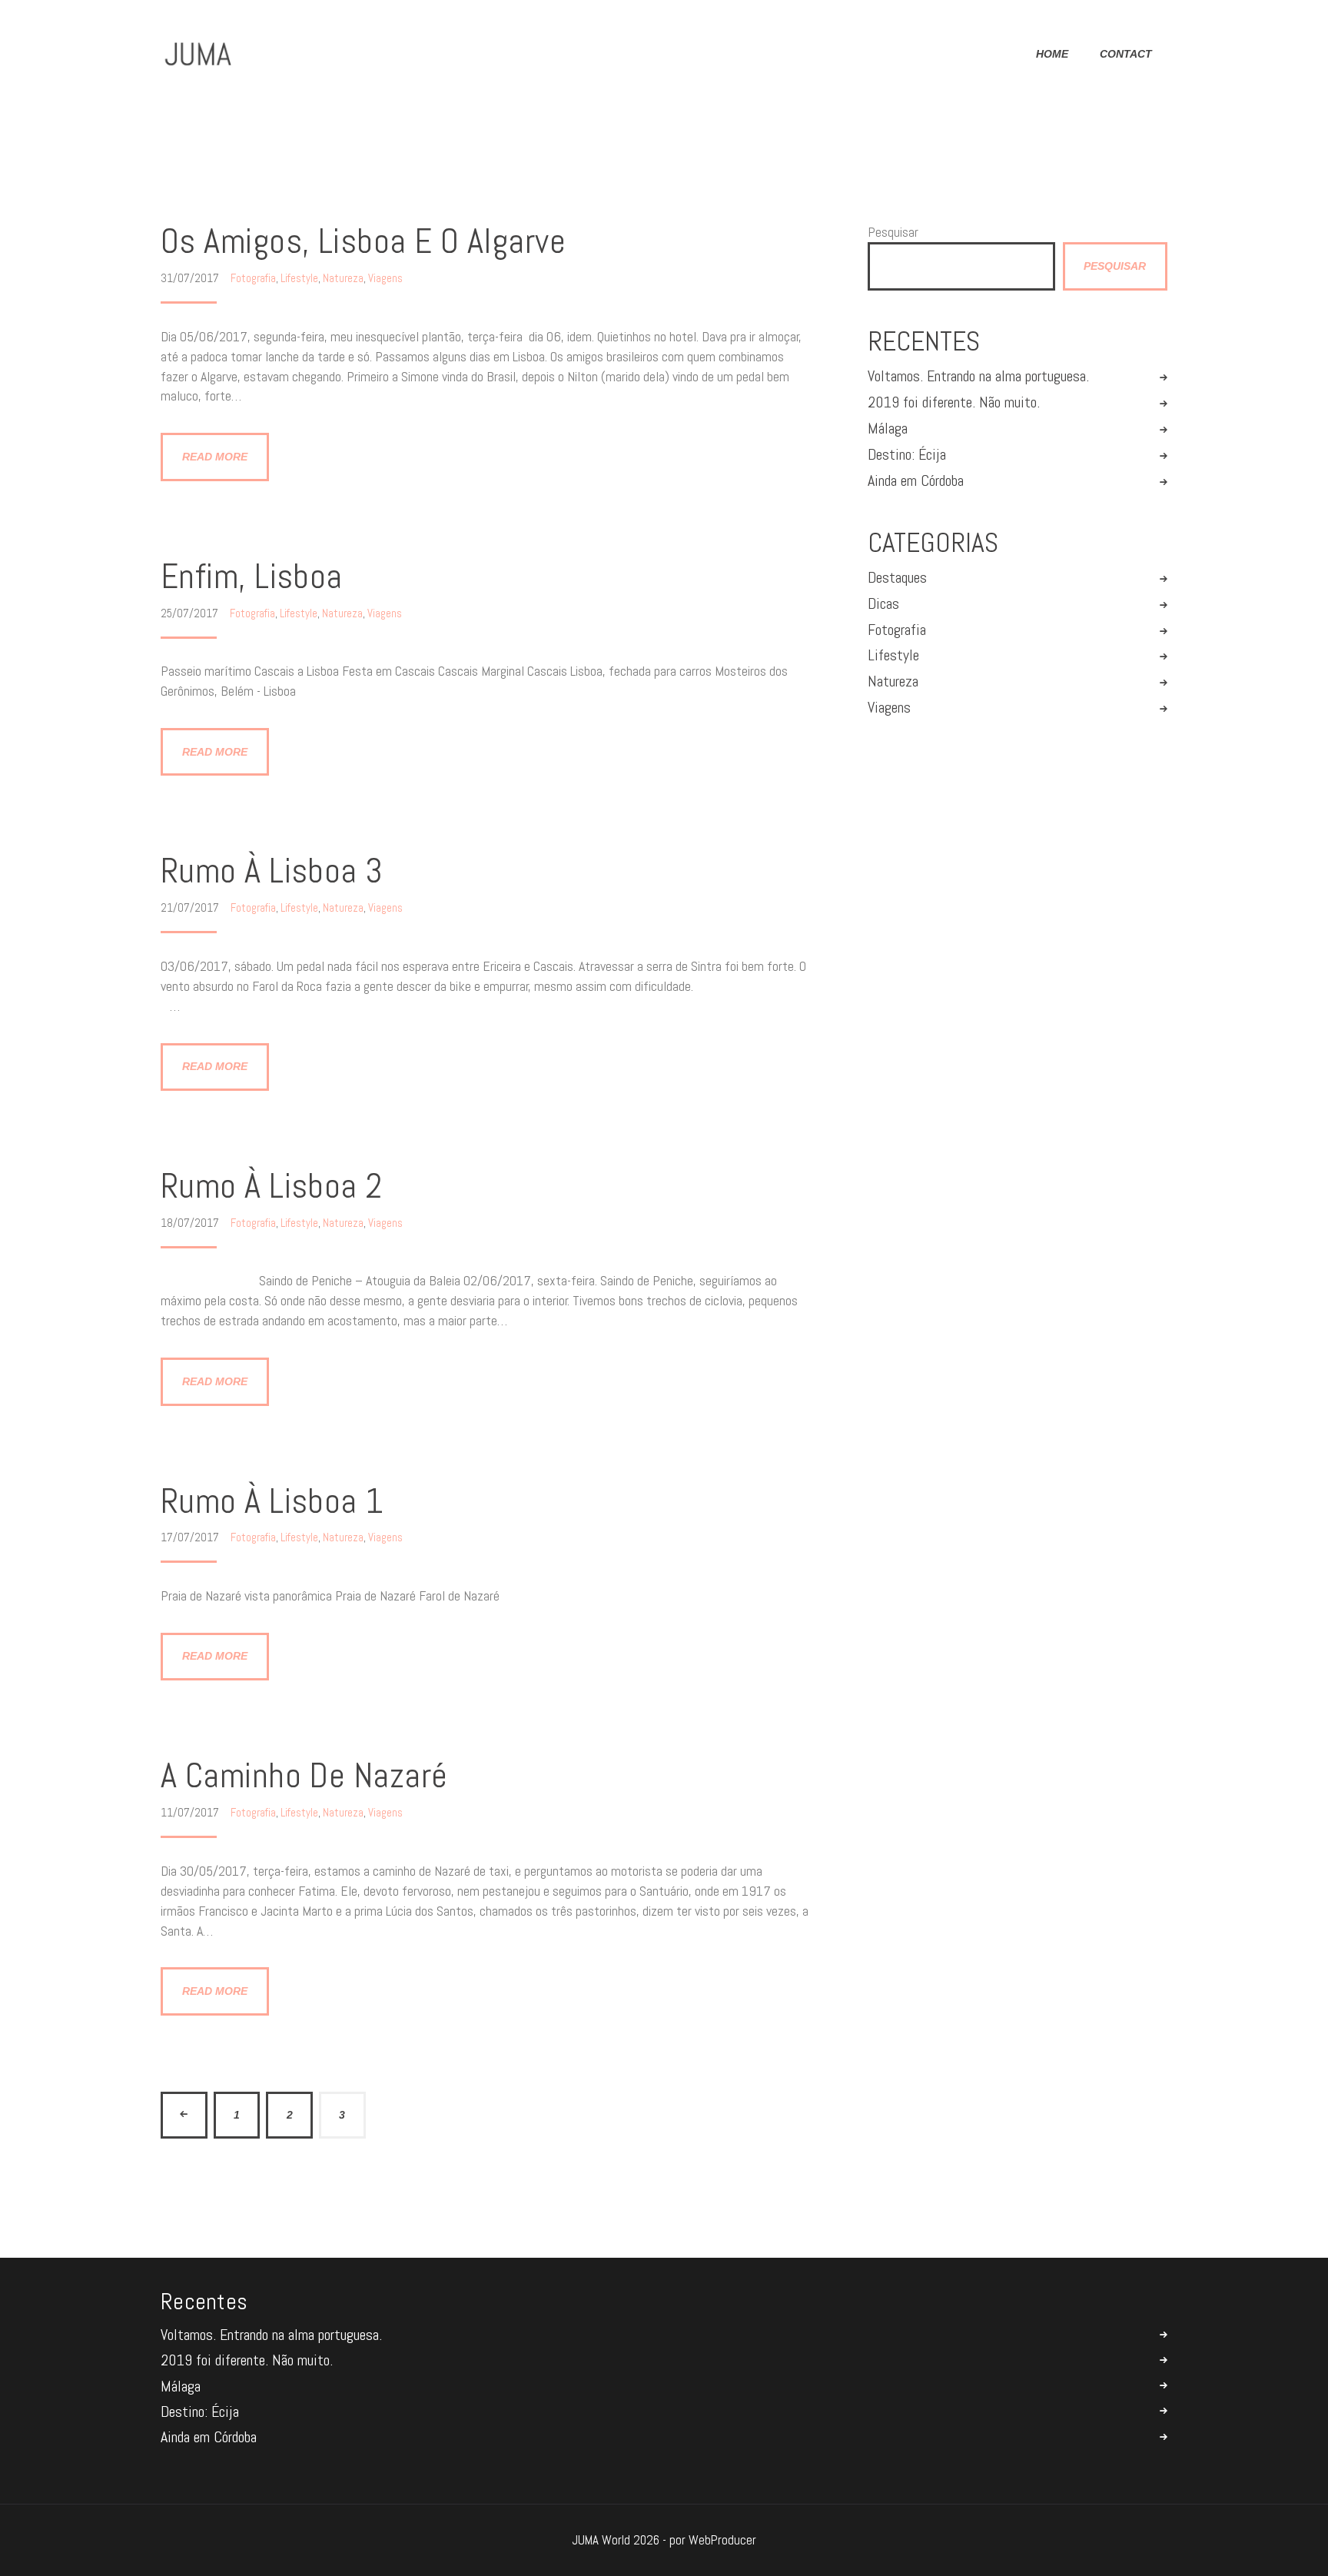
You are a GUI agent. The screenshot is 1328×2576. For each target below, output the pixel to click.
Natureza (343, 278)
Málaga (888, 429)
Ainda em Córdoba (916, 481)
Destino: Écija (907, 455)
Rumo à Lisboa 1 (272, 1502)
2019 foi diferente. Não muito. (954, 402)
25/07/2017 (191, 613)
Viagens (385, 278)
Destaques (897, 578)
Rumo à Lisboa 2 (272, 1187)
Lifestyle (299, 278)
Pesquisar (893, 232)
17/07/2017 (191, 1537)
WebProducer (722, 2540)
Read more (215, 457)
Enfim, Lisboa (252, 577)
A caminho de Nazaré (304, 1776)
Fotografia (253, 278)
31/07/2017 (191, 278)
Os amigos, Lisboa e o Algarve (363, 242)
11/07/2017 (191, 1812)
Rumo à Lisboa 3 (272, 871)
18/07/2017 (191, 1223)
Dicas (883, 604)
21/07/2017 (191, 907)
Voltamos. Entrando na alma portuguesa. (978, 376)
